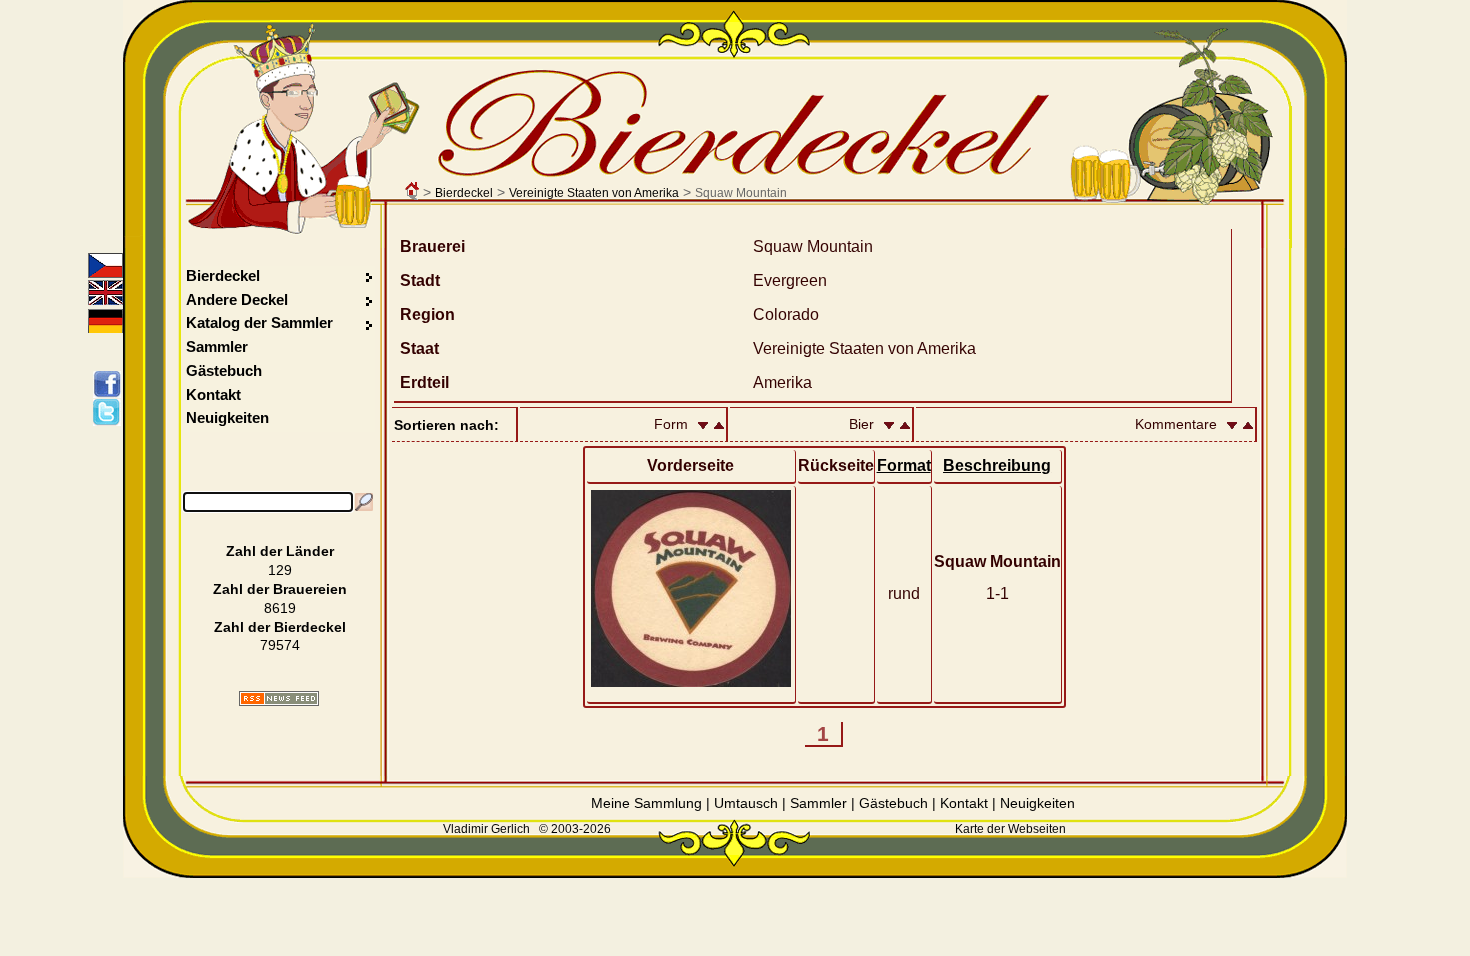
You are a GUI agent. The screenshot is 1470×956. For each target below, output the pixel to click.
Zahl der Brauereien (280, 589)
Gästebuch (224, 370)
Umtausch (746, 803)
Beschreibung (997, 465)
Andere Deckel (237, 299)
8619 (280, 608)
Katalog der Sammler (259, 322)
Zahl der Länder (280, 551)
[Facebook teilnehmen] (110, 384)
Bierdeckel (464, 193)
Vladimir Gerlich (486, 829)
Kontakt (213, 394)
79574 (280, 645)
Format (904, 465)
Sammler (217, 346)
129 (280, 570)
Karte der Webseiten (1010, 829)
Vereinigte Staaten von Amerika (594, 193)
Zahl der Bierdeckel (280, 627)
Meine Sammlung (646, 803)
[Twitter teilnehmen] (110, 412)
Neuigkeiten (227, 417)
